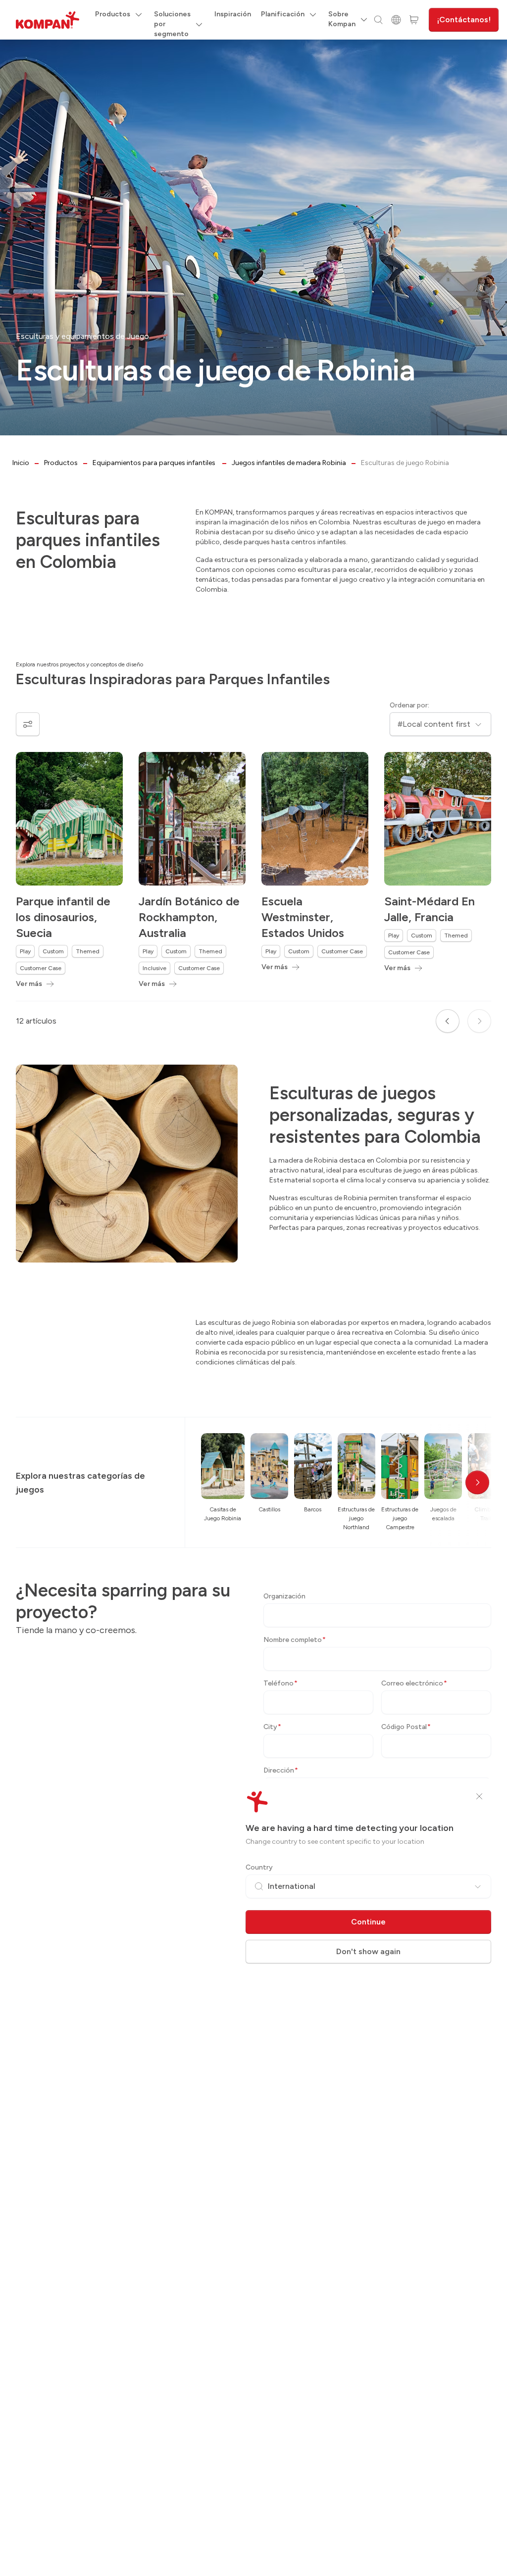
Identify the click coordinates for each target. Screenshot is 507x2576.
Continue (368, 1922)
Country (259, 1867)
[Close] (479, 1796)
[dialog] (253, 1288)
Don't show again (368, 1951)
